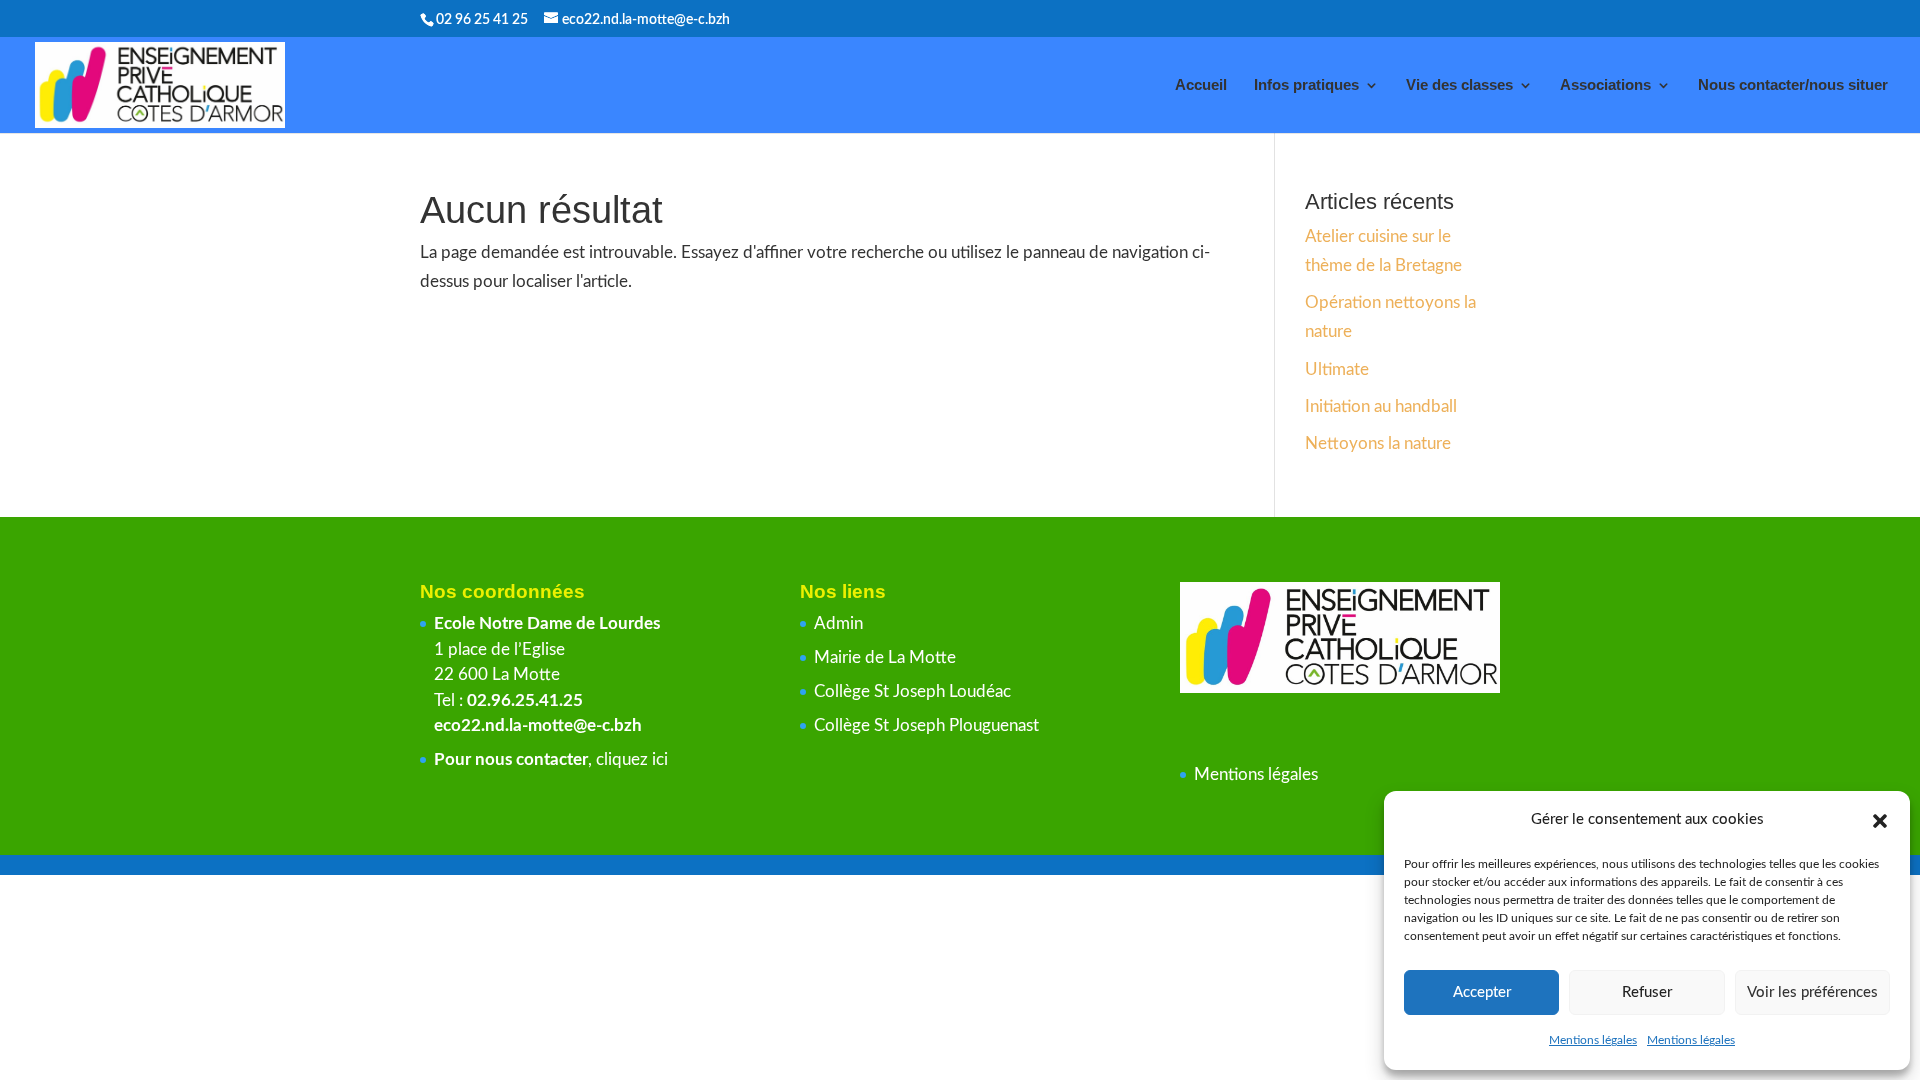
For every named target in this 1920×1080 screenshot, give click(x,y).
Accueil (1201, 85)
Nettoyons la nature (1378, 443)
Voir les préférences (1812, 992)
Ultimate (1337, 369)
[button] (1880, 821)
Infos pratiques (1306, 85)
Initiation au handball (1381, 406)
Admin (838, 623)
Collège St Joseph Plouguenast (928, 725)
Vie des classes (1459, 85)
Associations (1605, 85)
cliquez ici (632, 759)
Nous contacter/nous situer (1793, 85)
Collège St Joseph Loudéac (914, 691)
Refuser (1647, 992)
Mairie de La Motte (885, 657)
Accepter (1482, 992)
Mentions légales (1593, 1040)
